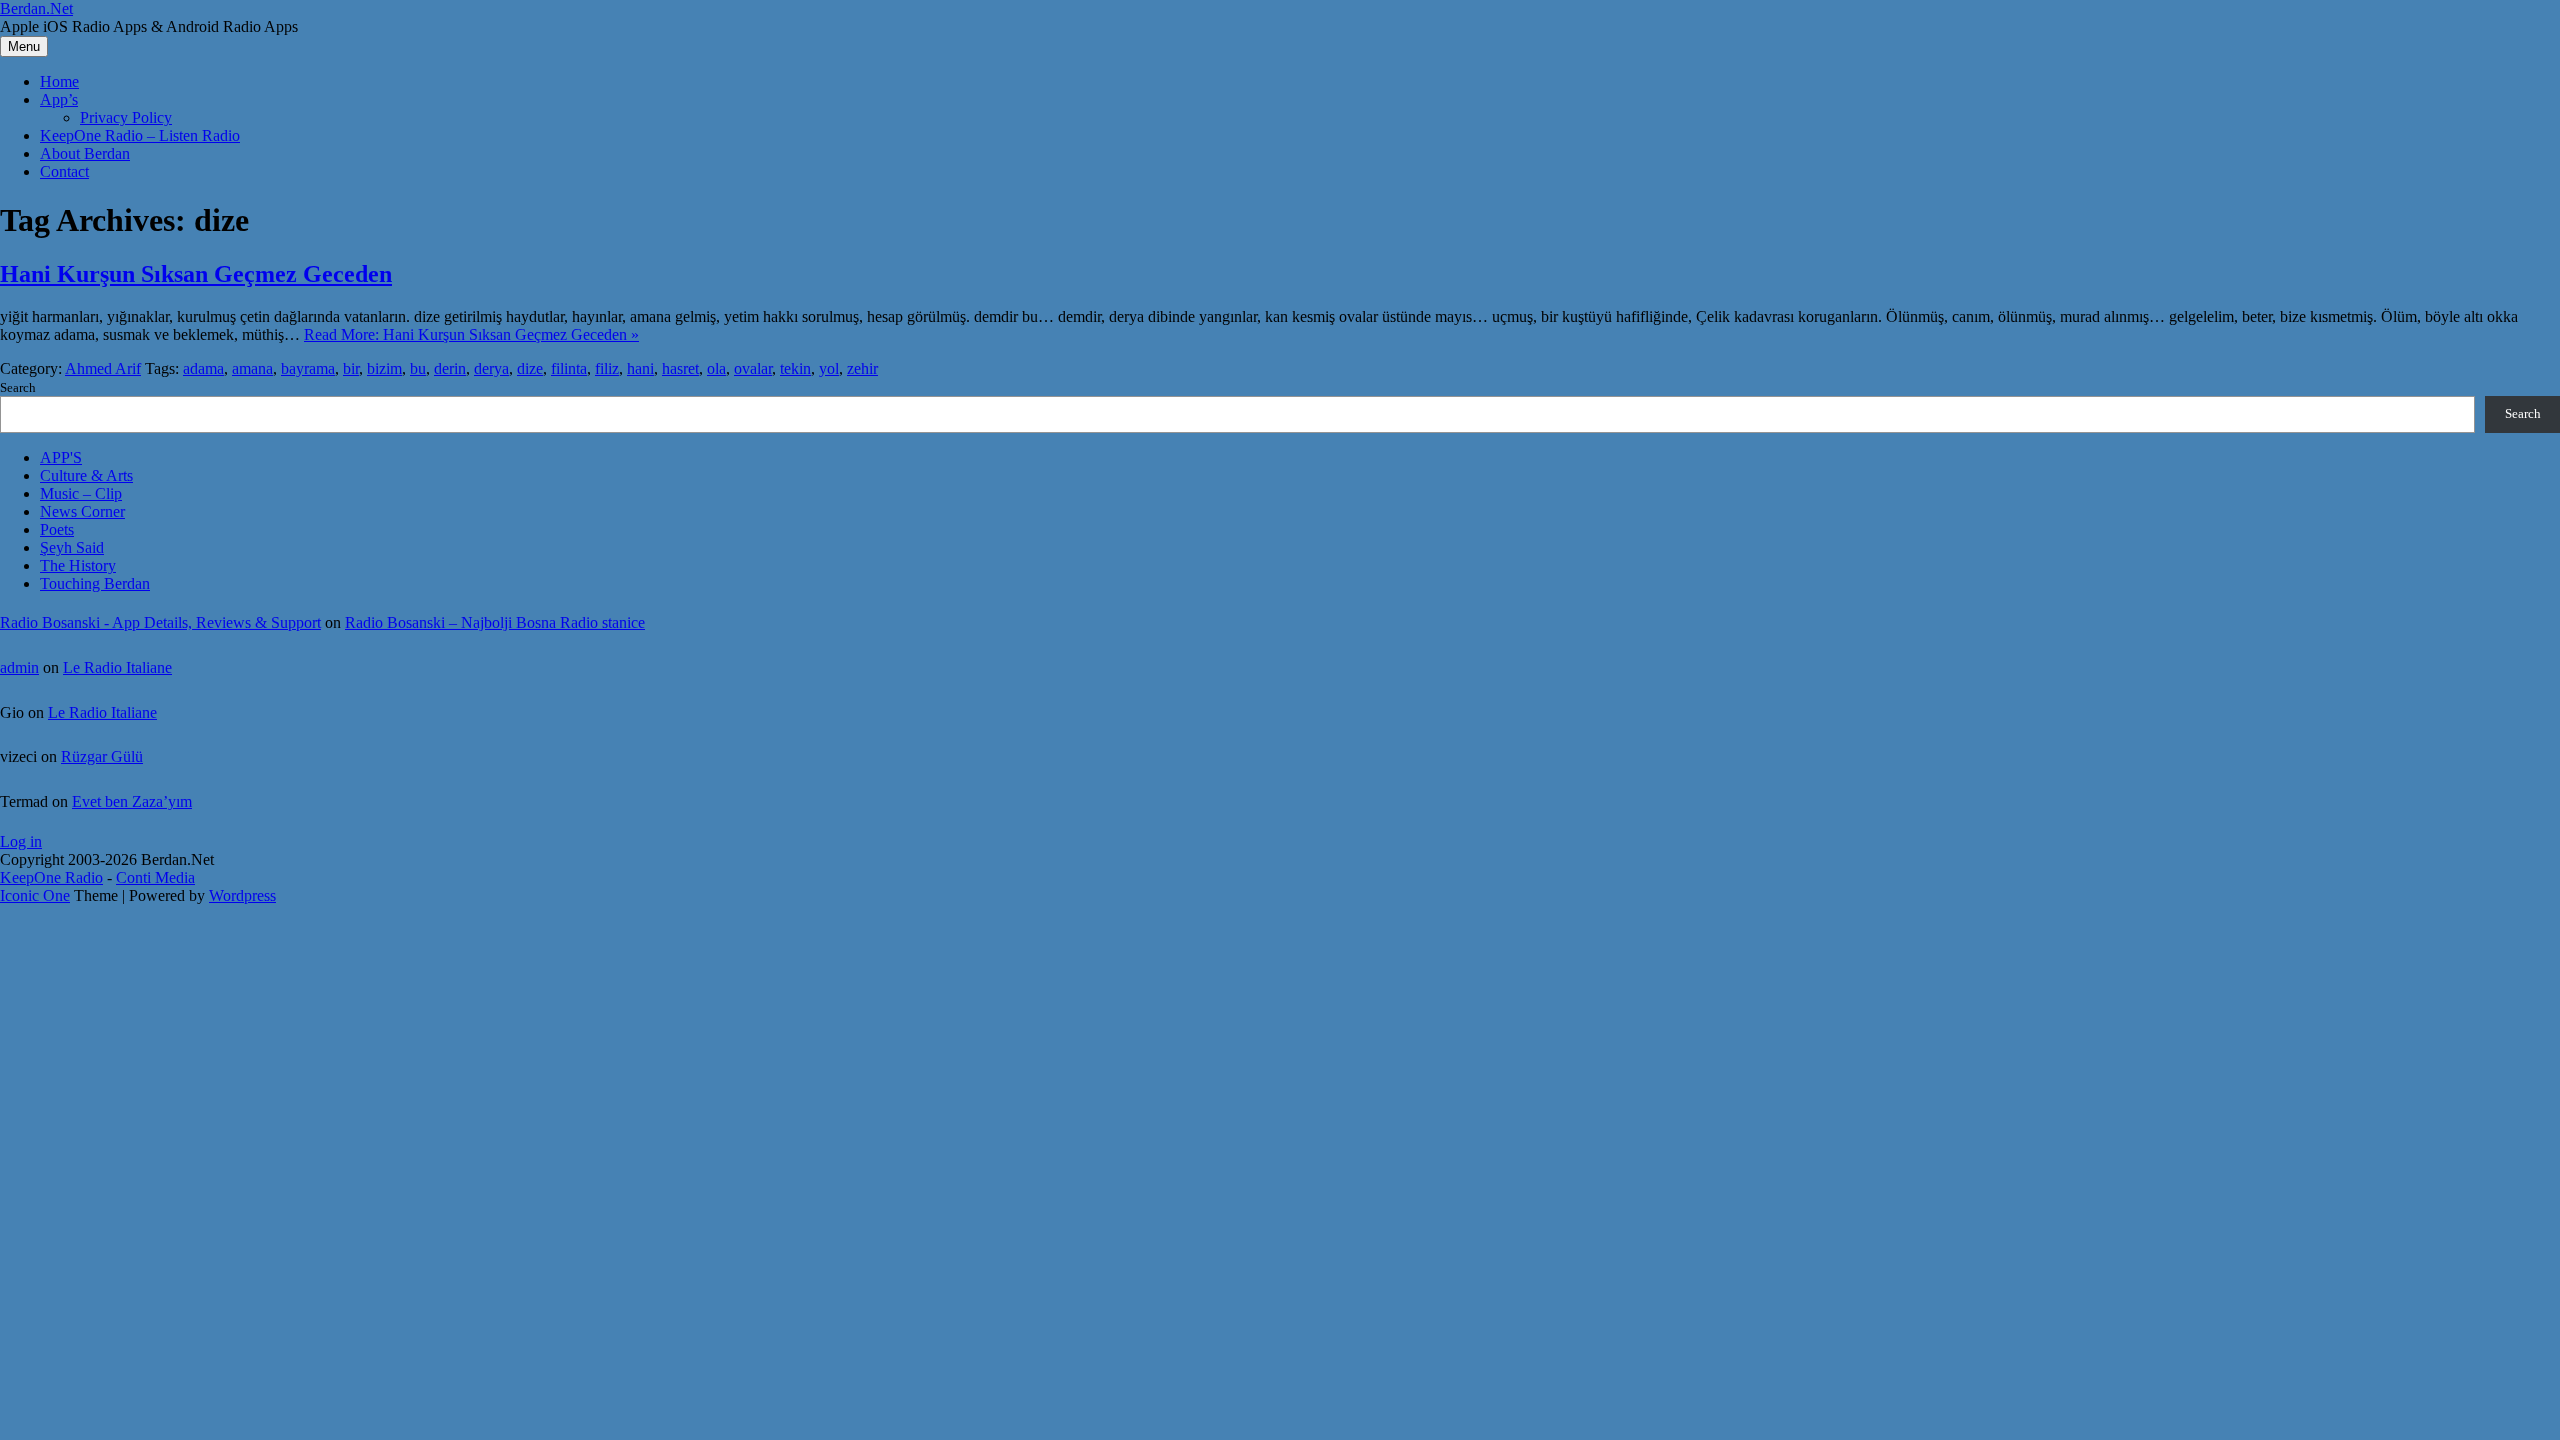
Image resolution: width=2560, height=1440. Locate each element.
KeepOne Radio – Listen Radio (140, 135)
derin (450, 368)
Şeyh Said (72, 547)
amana (252, 368)
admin (19, 667)
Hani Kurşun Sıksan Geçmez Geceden (196, 274)
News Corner (82, 511)
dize (530, 368)
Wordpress (242, 895)
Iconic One (35, 895)
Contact (64, 171)
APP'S (61, 457)
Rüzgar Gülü (102, 756)
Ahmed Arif (103, 368)
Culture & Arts (86, 475)
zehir (862, 368)
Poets (57, 529)
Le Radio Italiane (117, 667)
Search (18, 387)
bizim (384, 368)
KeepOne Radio (51, 877)
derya (491, 368)
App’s (59, 99)
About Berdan (85, 153)
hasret (680, 368)
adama (203, 368)
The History (78, 565)
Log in (21, 841)
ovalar (753, 368)
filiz (607, 368)
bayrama (308, 368)
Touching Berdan (95, 583)
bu (418, 368)
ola (716, 368)
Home (59, 81)
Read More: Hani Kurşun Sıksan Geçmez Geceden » (471, 334)
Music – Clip (81, 493)
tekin (795, 368)
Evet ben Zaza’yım (132, 801)
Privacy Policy (126, 117)
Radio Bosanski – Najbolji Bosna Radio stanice (495, 622)
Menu (24, 46)
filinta (569, 368)
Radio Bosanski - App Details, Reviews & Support (160, 622)
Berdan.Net (36, 8)
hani (640, 368)
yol (829, 368)
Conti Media (155, 877)
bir (351, 368)
